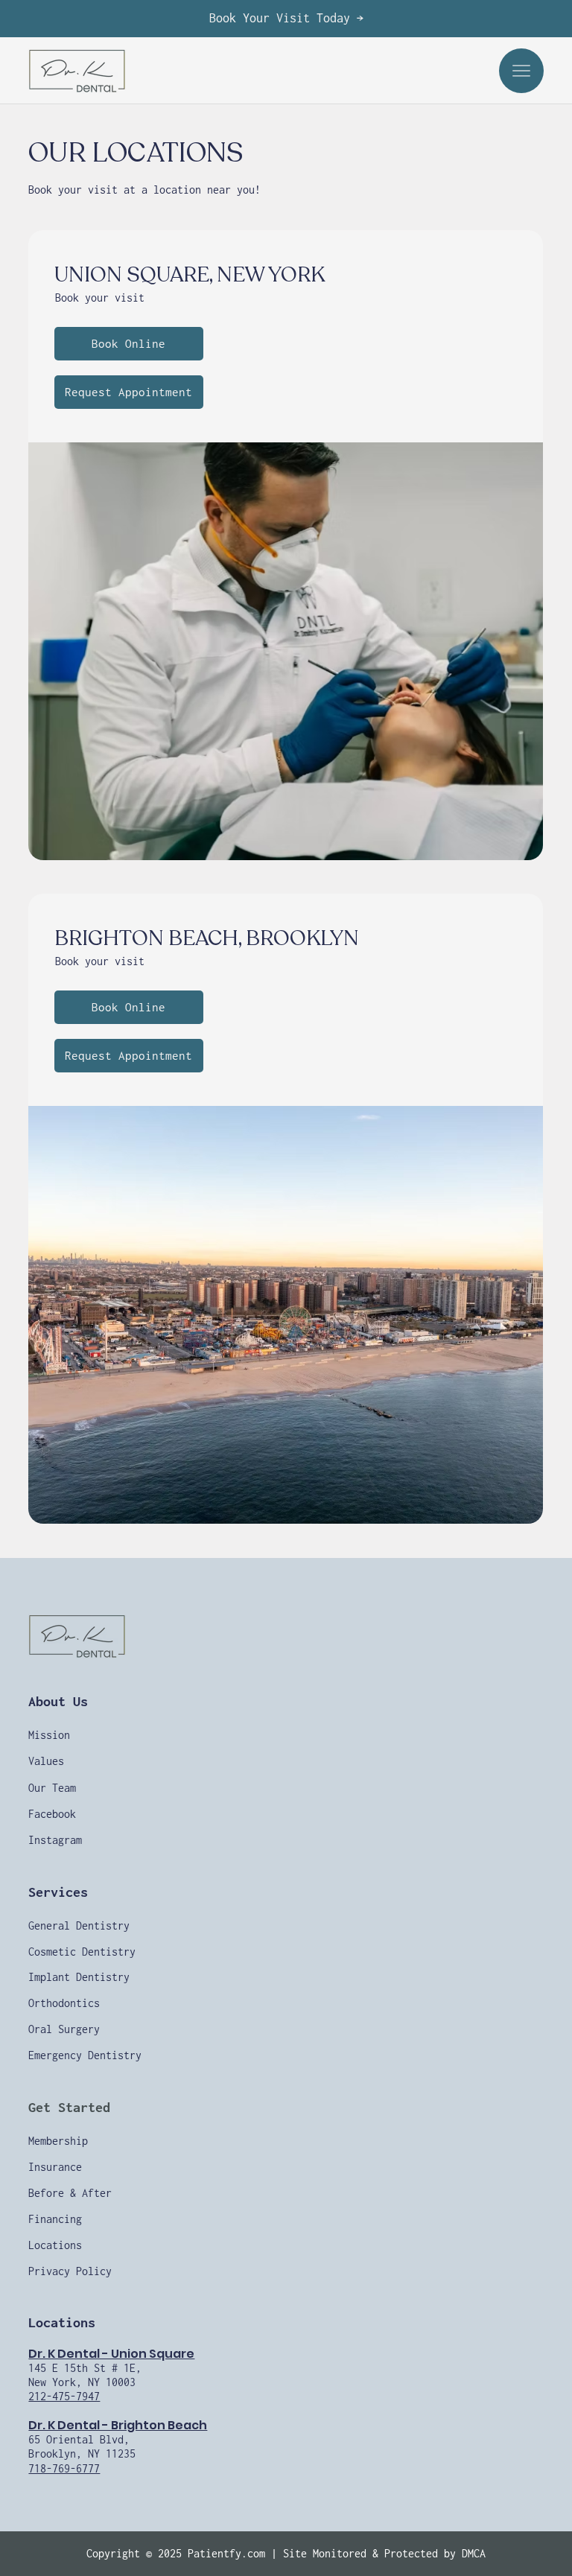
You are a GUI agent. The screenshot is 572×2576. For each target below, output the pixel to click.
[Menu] (521, 71)
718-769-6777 (64, 2468)
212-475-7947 (64, 2396)
